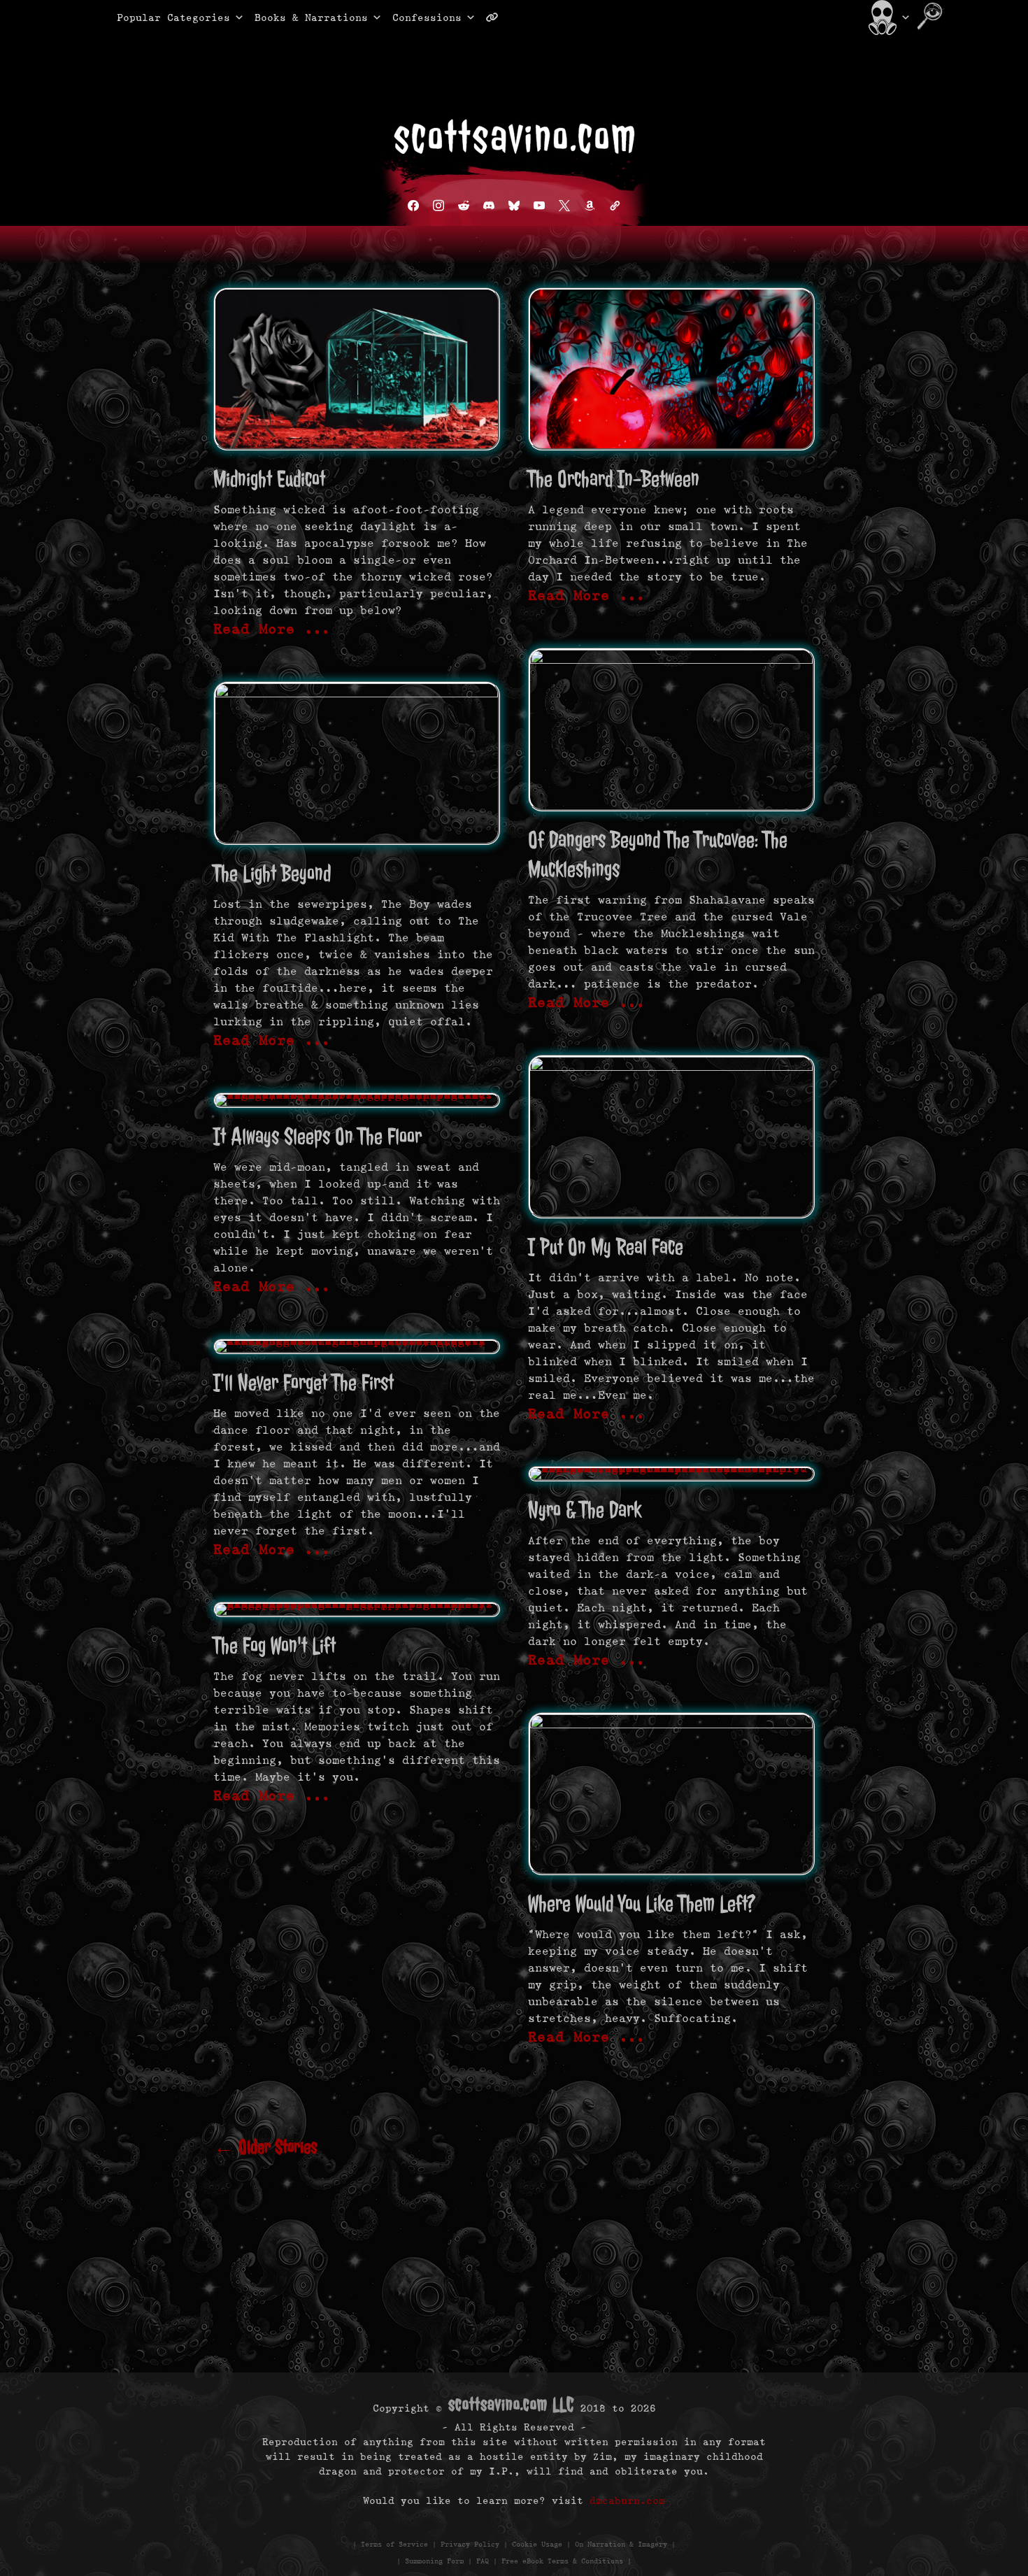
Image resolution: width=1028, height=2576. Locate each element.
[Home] (888, 17)
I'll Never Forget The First (304, 1382)
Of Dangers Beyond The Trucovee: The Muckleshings (658, 854)
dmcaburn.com (627, 2500)
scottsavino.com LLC (511, 2404)
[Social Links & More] (498, 17)
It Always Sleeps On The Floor (317, 1136)
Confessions (427, 17)
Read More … (272, 629)
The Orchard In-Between (614, 479)
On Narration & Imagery (621, 2544)
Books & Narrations (311, 17)
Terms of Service (394, 2544)
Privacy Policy (470, 2544)
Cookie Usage (537, 2544)
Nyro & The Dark (585, 1510)
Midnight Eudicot (269, 479)
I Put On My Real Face (606, 1247)
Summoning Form (434, 2561)
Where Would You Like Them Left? (642, 1903)
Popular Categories (159, 17)
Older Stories (265, 2147)
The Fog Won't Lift (274, 1645)
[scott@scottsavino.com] (548, 17)
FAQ (483, 2561)
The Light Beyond (272, 873)
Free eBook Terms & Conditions (562, 2561)
